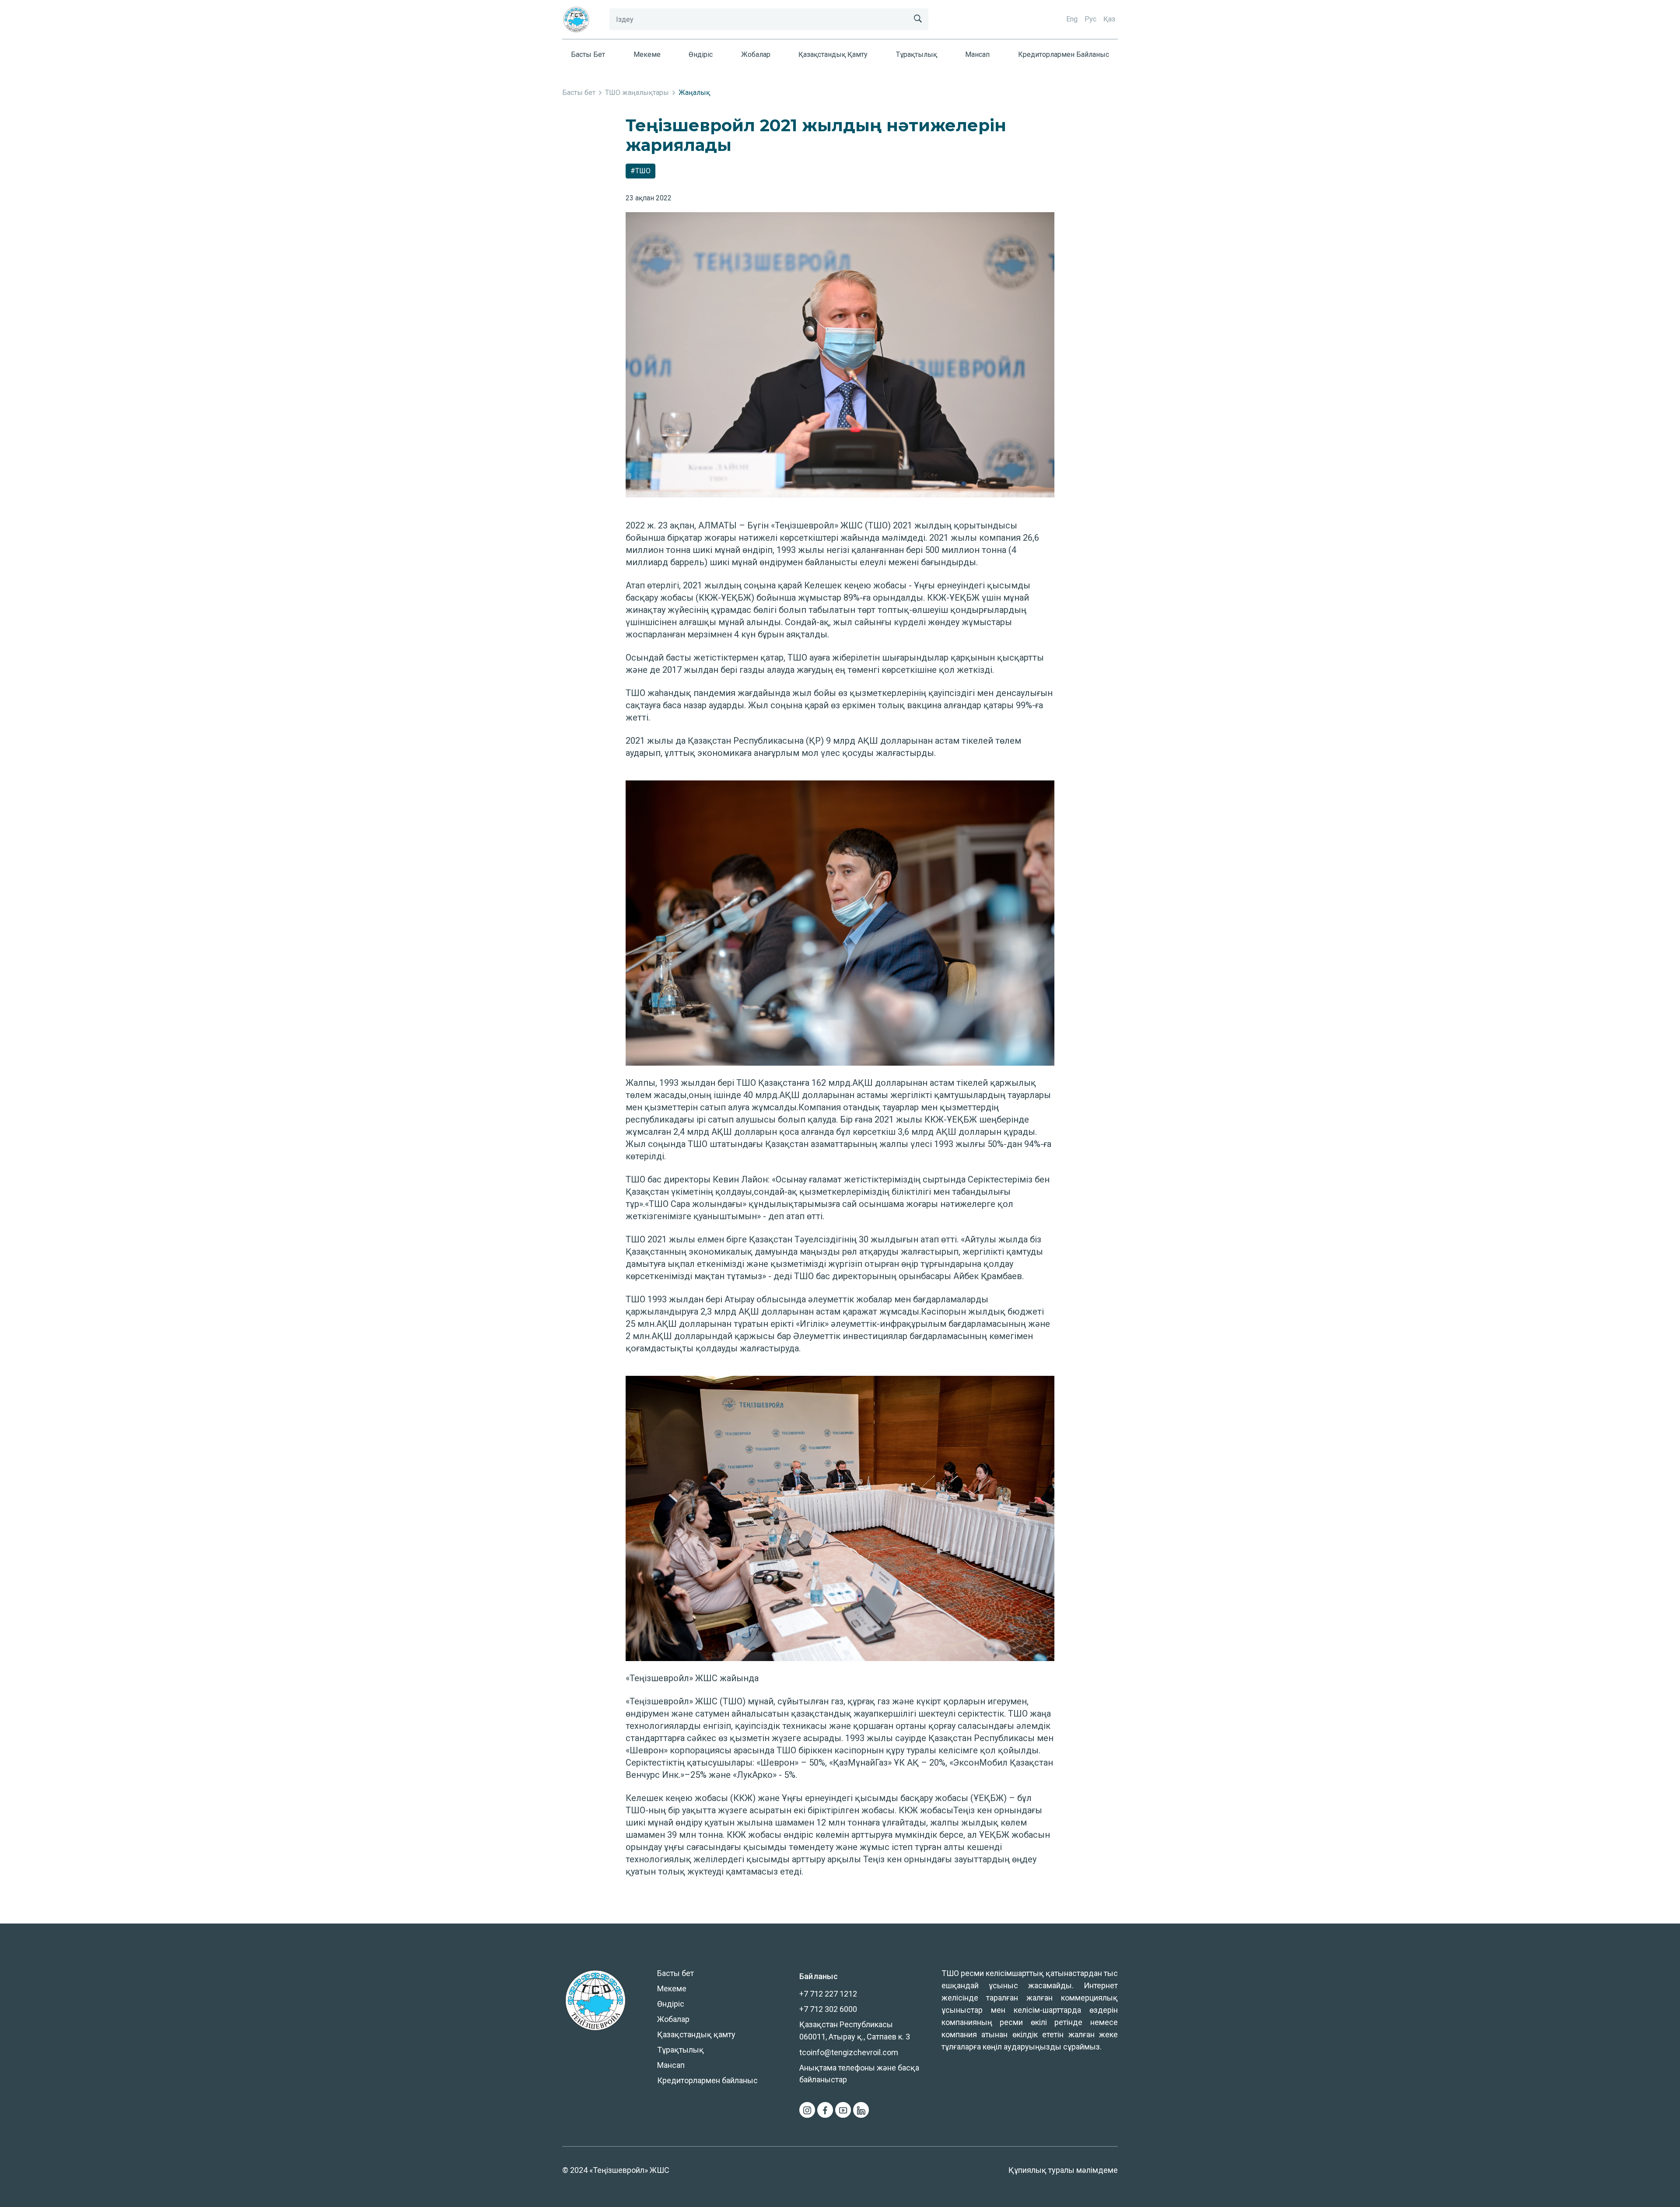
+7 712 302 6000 (828, 2009)
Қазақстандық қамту (833, 54)
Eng (1072, 19)
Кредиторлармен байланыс (1064, 54)
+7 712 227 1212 (828, 1994)
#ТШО (640, 171)
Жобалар (756, 54)
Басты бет (588, 54)
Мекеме (647, 54)
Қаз (1109, 19)
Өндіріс (701, 54)
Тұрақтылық (917, 54)
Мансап (977, 54)
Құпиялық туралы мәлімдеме (1063, 2170)
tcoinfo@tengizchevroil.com (849, 2052)
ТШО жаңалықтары (637, 93)
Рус (1090, 19)
